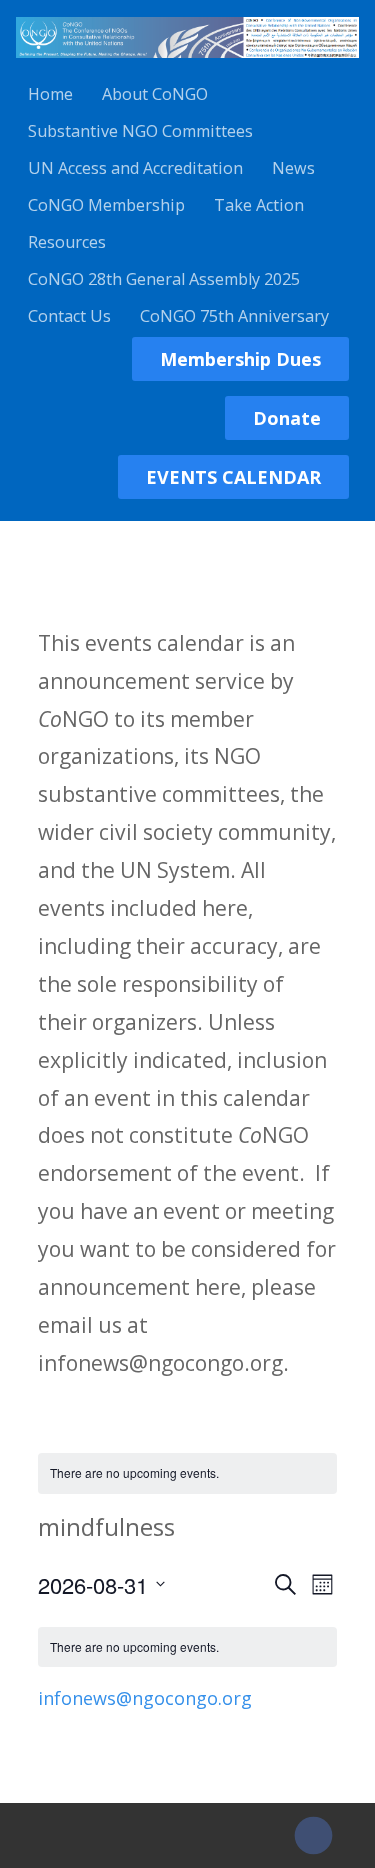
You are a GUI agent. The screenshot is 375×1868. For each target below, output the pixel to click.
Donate (287, 418)
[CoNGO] (187, 61)
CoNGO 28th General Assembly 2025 (164, 279)
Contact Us (69, 316)
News (293, 168)
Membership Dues (240, 359)
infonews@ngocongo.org (145, 1698)
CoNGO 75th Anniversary (234, 316)
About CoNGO (155, 94)
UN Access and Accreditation (135, 168)
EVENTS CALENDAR (233, 477)
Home (50, 94)
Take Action (259, 205)
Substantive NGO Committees (140, 131)
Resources (67, 242)
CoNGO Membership (106, 205)
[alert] (187, 1473)
